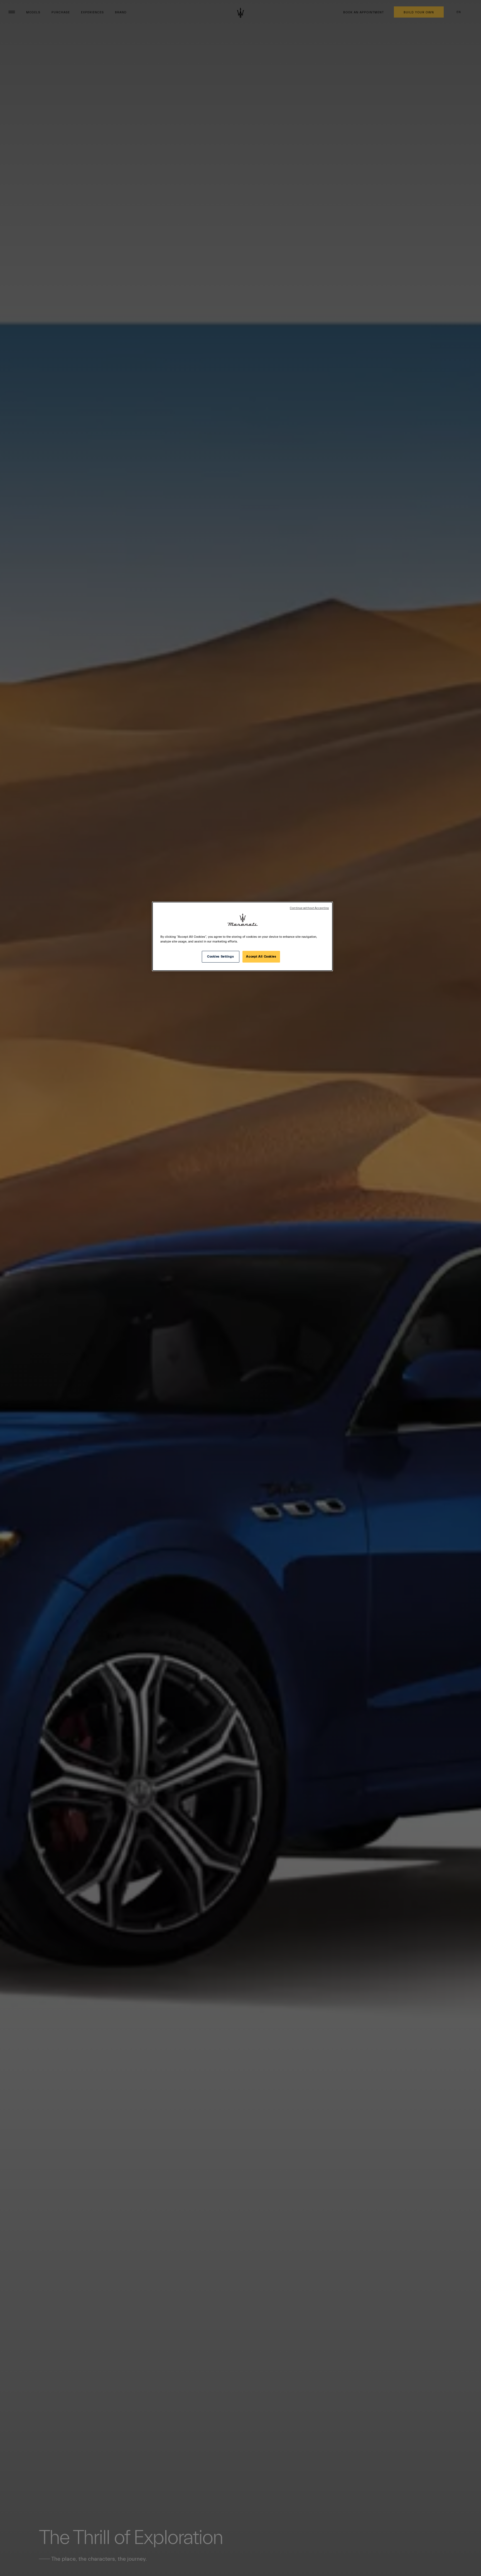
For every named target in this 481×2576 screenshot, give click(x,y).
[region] (242, 936)
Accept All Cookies (261, 957)
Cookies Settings (220, 957)
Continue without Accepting (309, 908)
